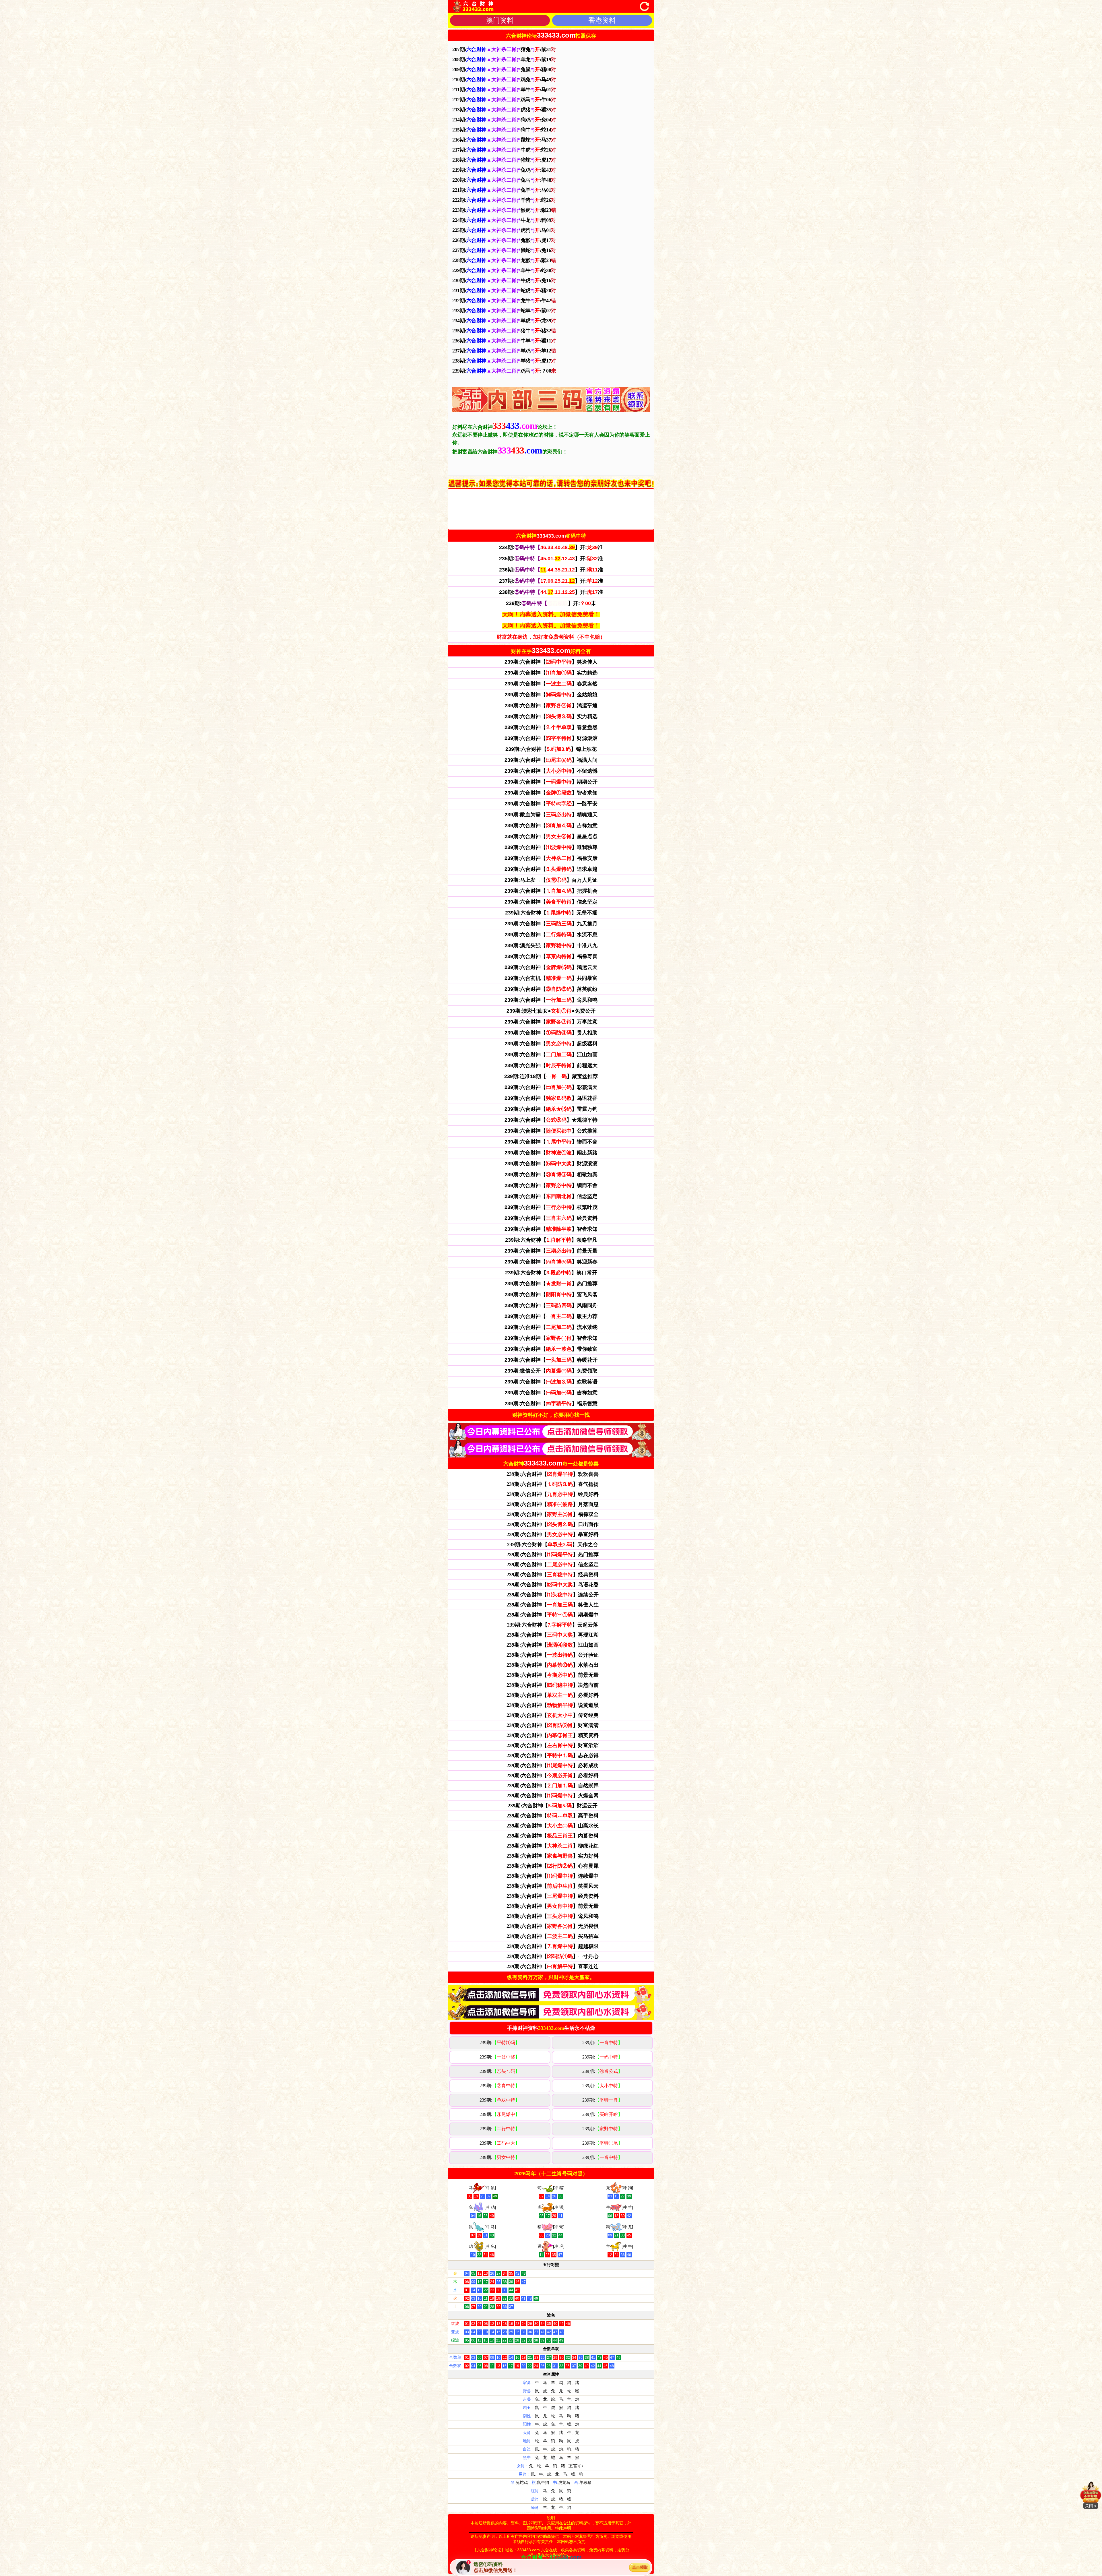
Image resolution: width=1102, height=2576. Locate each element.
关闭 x (1091, 2506)
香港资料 (602, 20)
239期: (500, 2043)
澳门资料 (500, 20)
